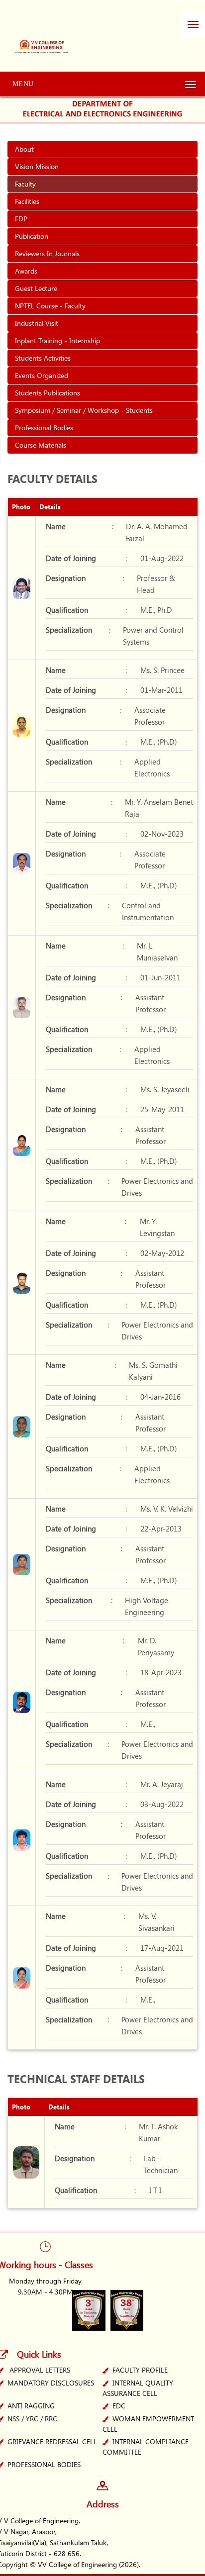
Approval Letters (40, 2370)
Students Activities (43, 358)
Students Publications (48, 393)
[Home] (43, 39)
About (24, 149)
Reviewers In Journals (47, 253)
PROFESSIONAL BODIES (44, 2464)
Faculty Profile (140, 2370)
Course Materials (41, 445)
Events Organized (42, 375)
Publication (32, 236)
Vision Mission (37, 166)
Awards (26, 271)
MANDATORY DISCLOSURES (51, 2383)
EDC (119, 2406)
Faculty (25, 184)
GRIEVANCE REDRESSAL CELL (52, 2441)
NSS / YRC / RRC (32, 2419)
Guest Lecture (36, 288)
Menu (23, 84)
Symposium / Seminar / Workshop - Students (84, 410)
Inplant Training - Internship (57, 340)
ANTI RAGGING (31, 2406)
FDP (21, 219)
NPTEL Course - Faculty (50, 306)
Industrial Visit (37, 323)
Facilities (27, 201)
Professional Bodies (44, 428)
